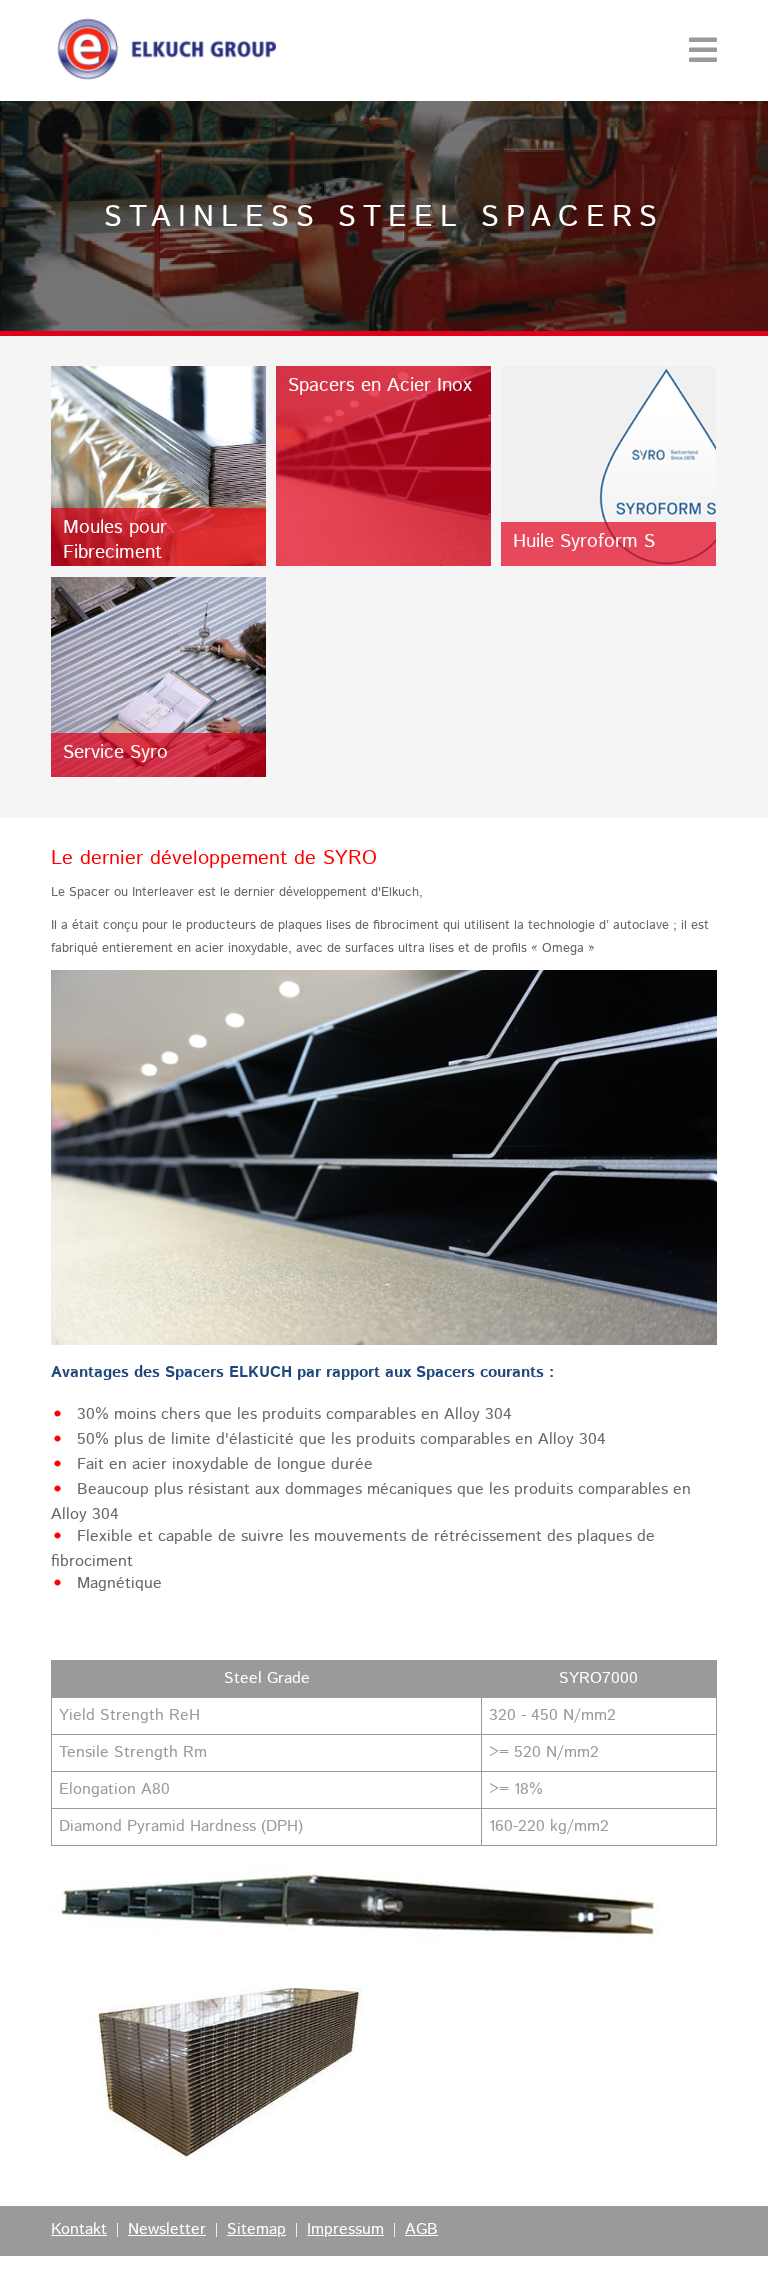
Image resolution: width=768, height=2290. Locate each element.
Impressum (345, 2230)
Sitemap (256, 2230)
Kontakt (79, 2230)
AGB (421, 2230)
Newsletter (167, 2230)
